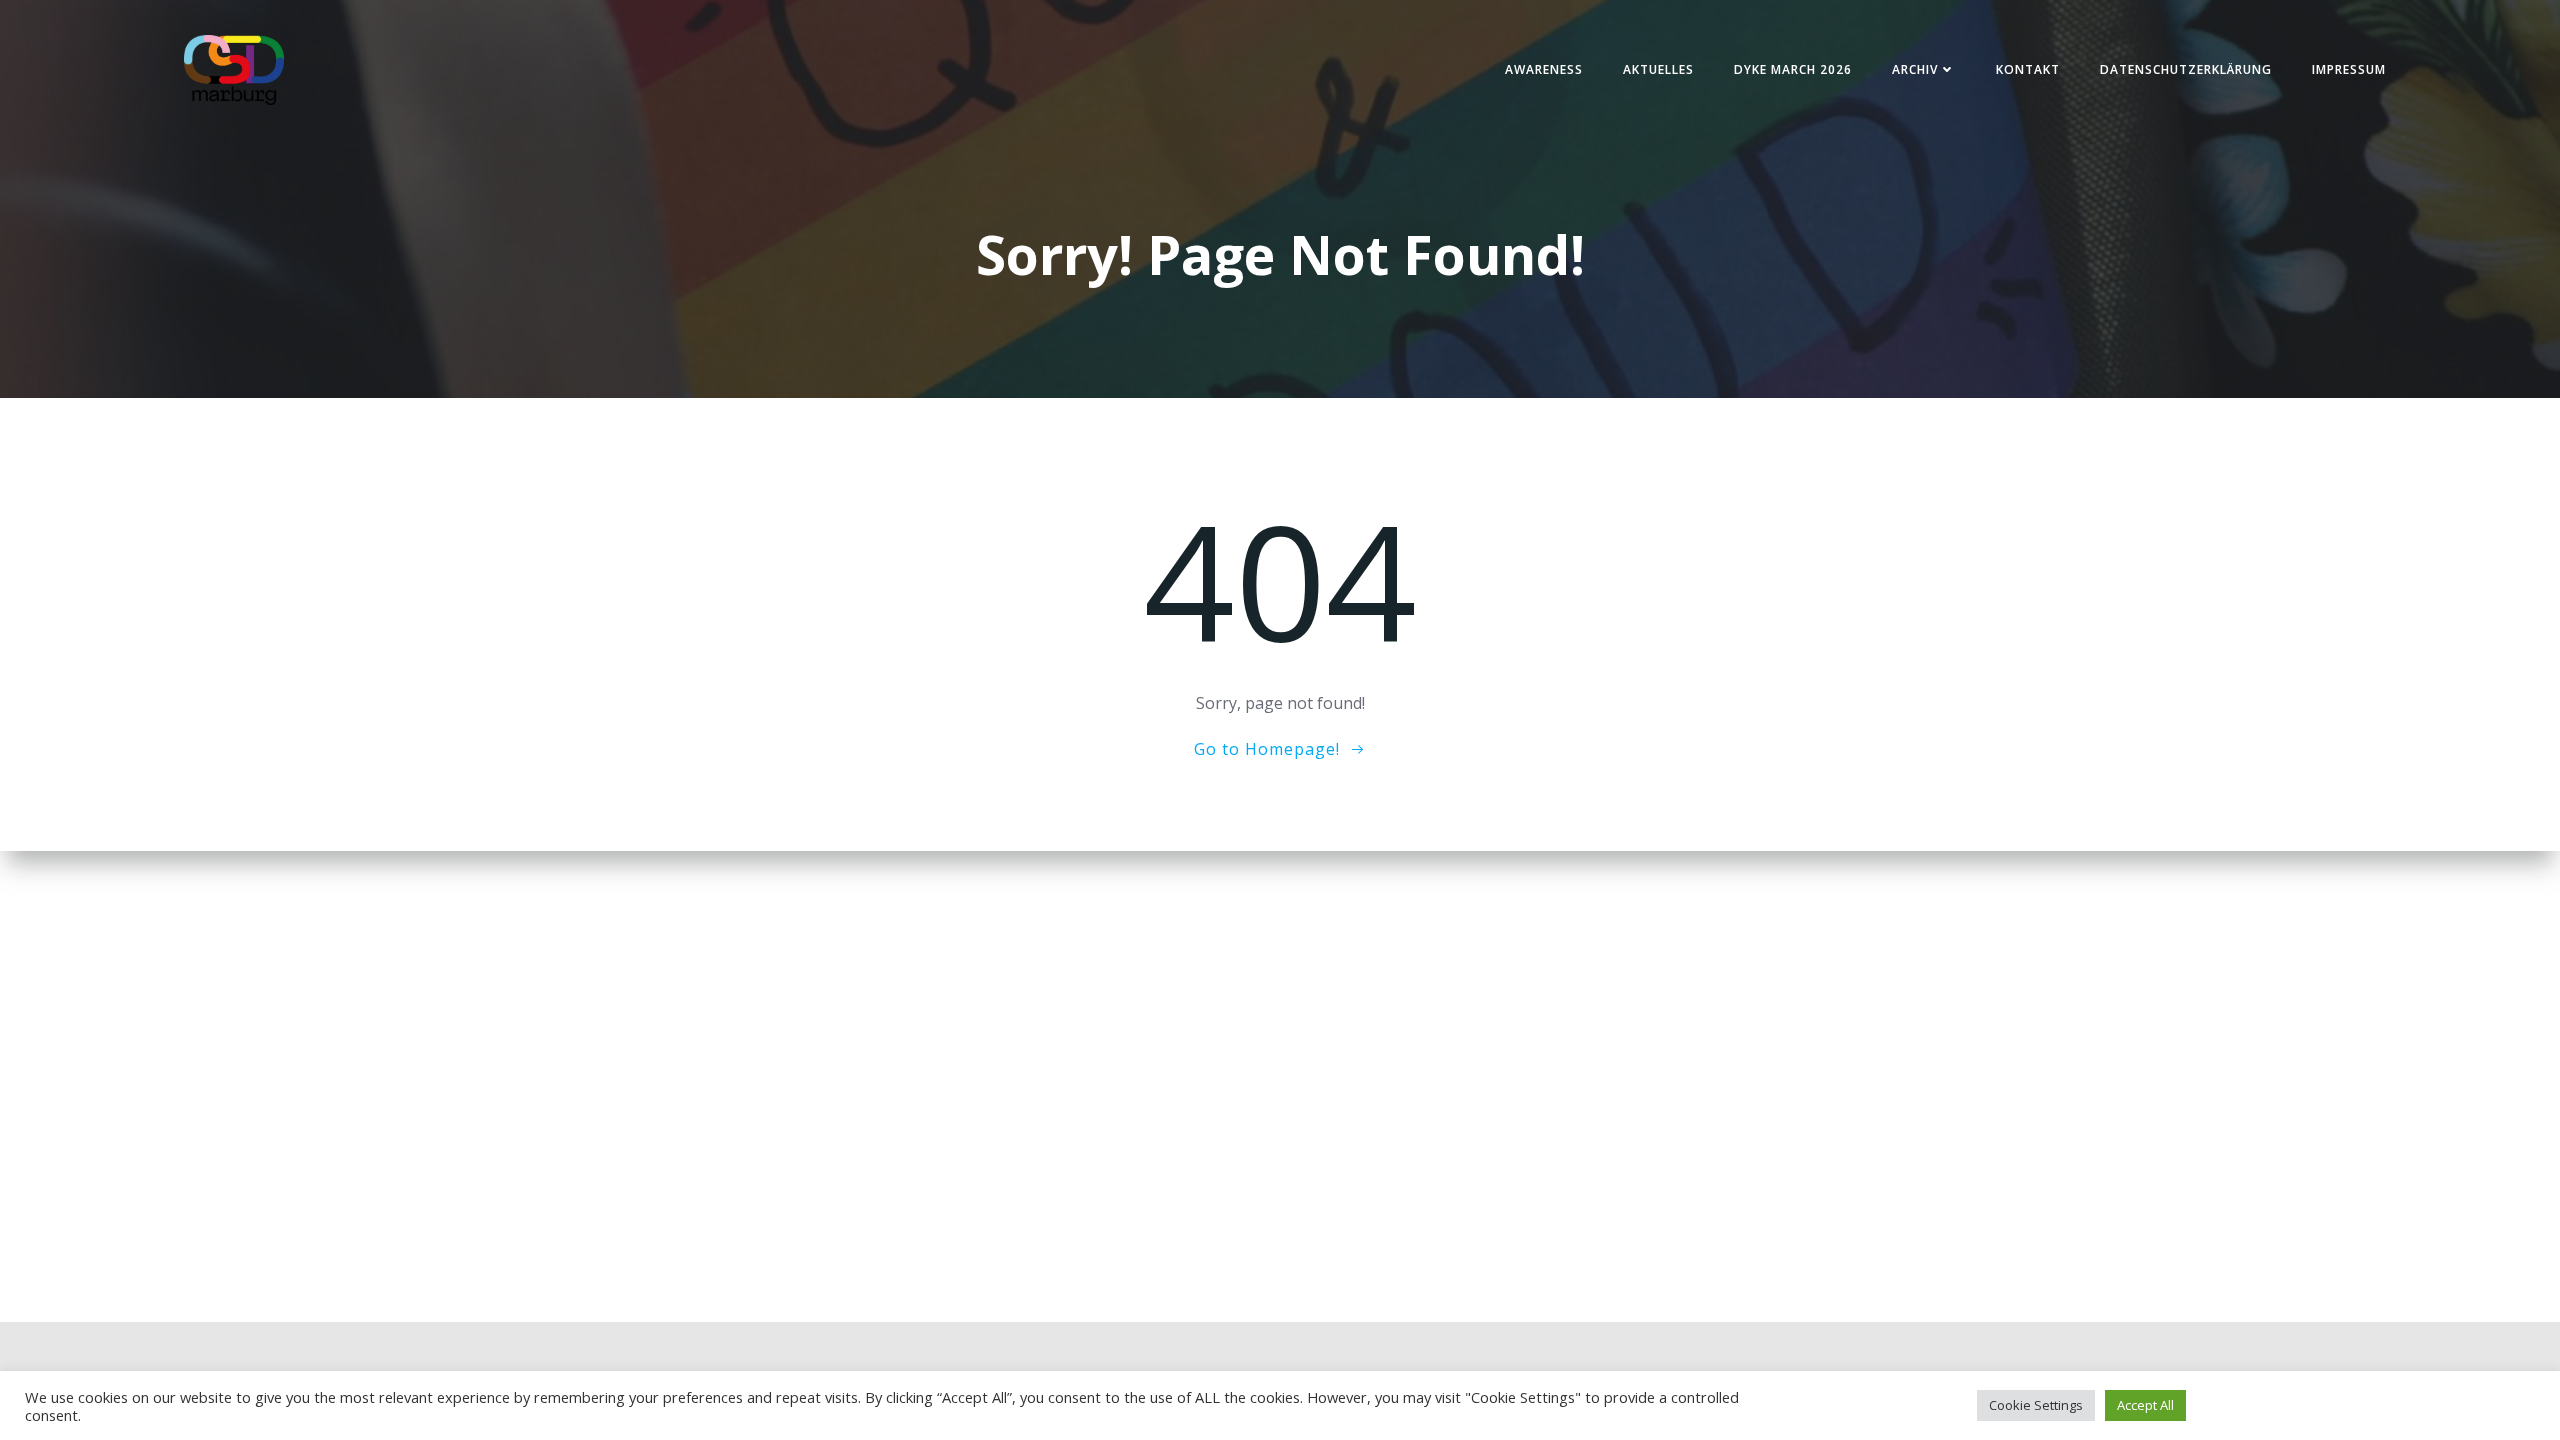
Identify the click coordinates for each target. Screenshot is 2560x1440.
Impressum (2349, 69)
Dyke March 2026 (1793, 69)
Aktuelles (1658, 69)
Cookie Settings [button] (2036, 1405)
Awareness (1544, 69)
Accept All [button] (2145, 1405)
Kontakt (2028, 69)
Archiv (1915, 69)
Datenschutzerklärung (2186, 69)
